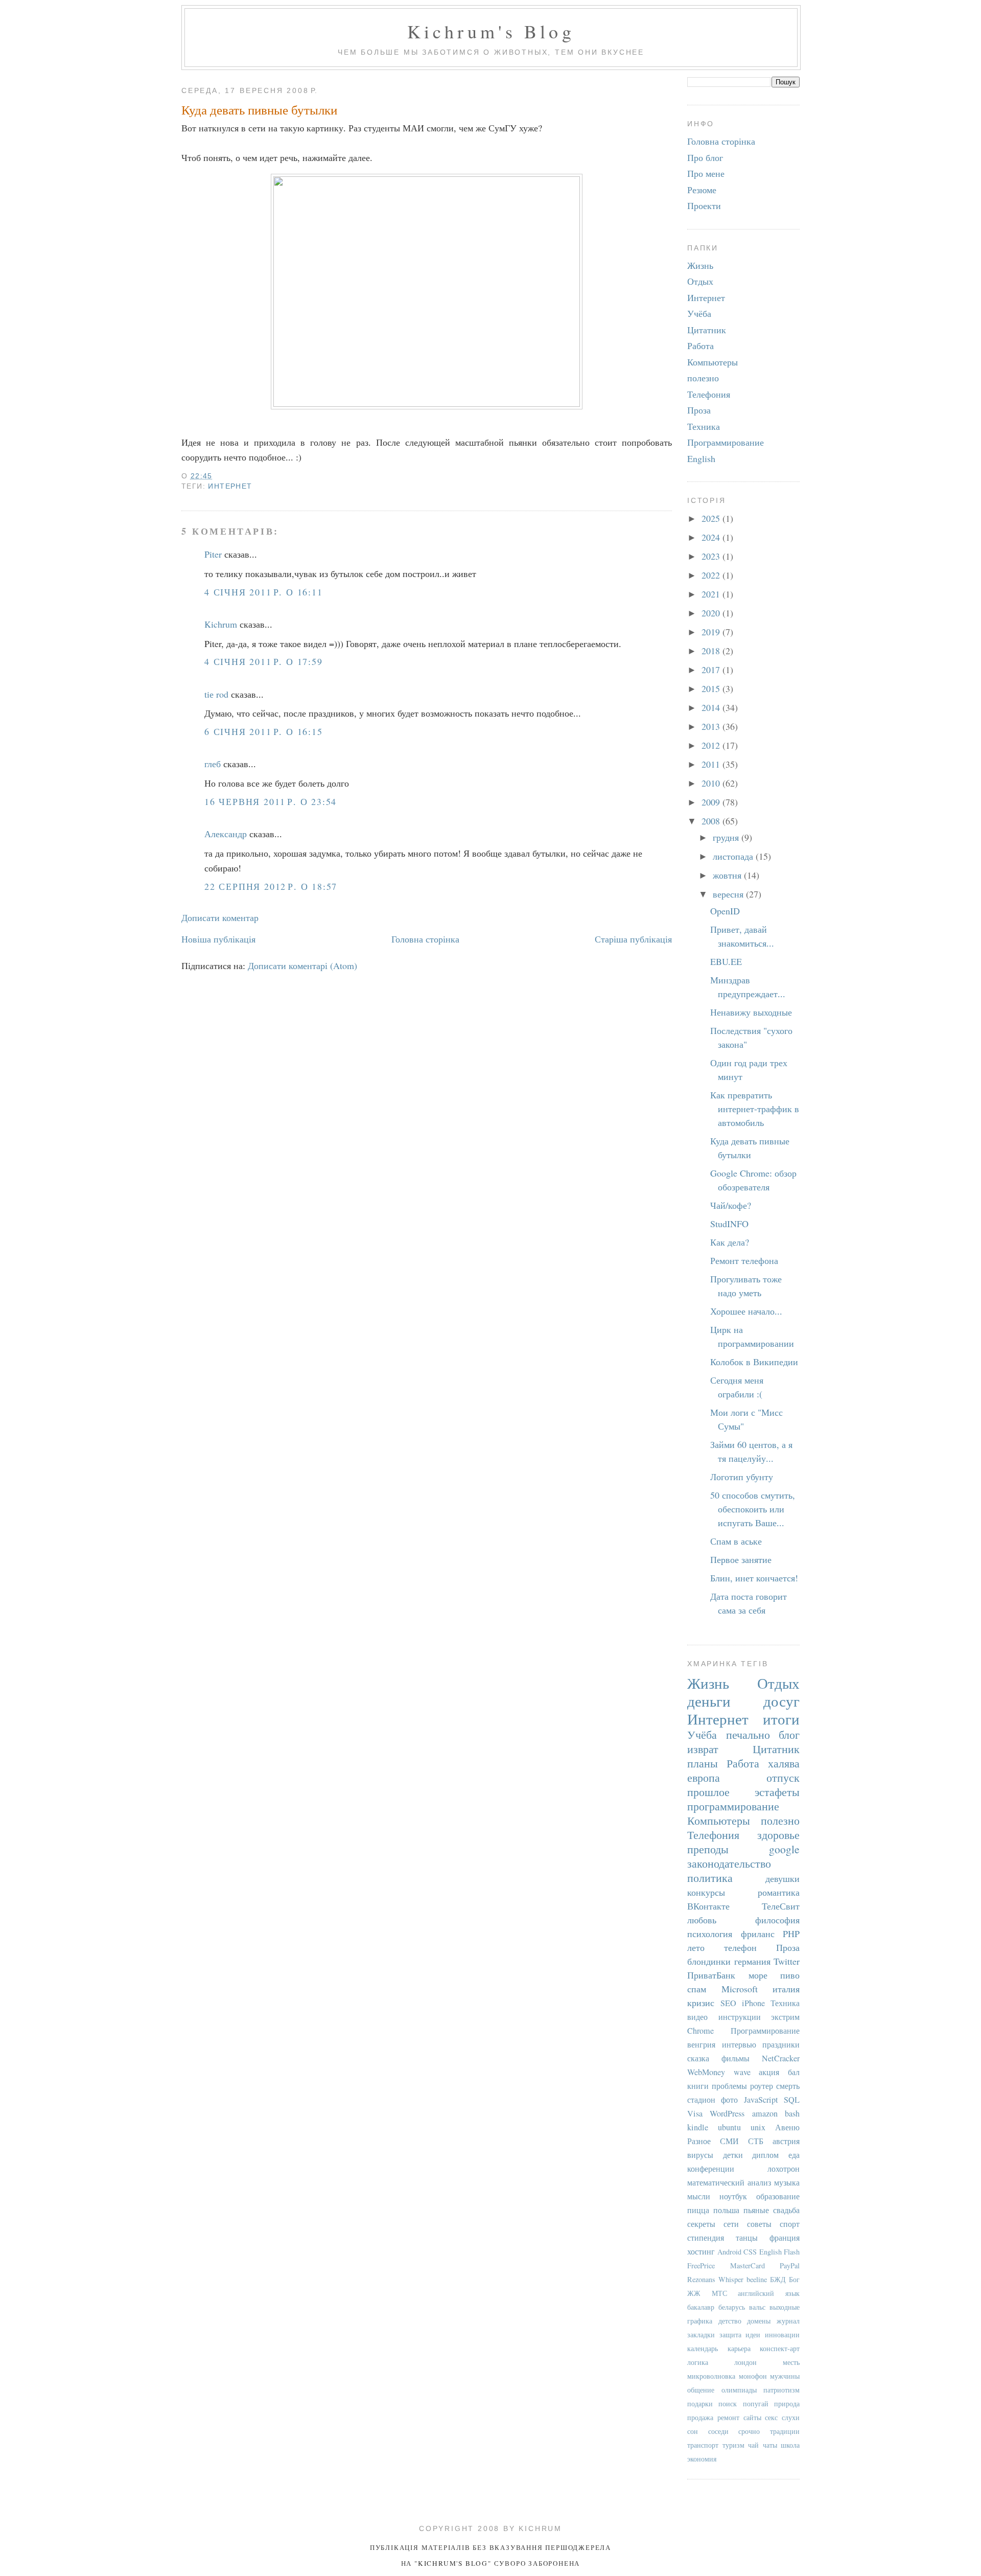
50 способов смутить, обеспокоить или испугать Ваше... (753, 1509)
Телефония (709, 394)
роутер (762, 2086)
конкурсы (706, 1892)
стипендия (706, 2238)
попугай (756, 2403)
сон (693, 2431)
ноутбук (733, 2196)
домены (759, 2321)
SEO (728, 2003)
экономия (702, 2459)
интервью (739, 2044)
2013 (712, 726)
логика (698, 2362)
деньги (709, 1701)
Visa (695, 2113)
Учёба (699, 313)
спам (697, 1989)
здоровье (778, 1835)
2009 (712, 802)
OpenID (725, 911)
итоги (781, 1719)
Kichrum (221, 624)
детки (733, 2155)
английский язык (769, 2293)
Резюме (702, 190)
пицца (698, 2210)
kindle (698, 2127)
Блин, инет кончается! (754, 1578)
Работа (700, 346)
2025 (712, 518)
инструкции (740, 2017)
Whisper (731, 2279)
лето (696, 1947)
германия (752, 1961)
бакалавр (701, 2307)
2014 (712, 707)
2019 (712, 632)
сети (731, 2224)
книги (698, 2086)
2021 (712, 594)
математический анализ (729, 2182)
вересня (729, 894)
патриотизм (781, 2390)
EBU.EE (726, 961)
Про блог (705, 157)
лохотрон (784, 2169)
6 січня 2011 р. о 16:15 (264, 731)
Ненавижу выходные (751, 1012)
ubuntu (729, 2127)
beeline (757, 2279)
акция (769, 2072)
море (758, 1975)
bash (792, 2113)
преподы (708, 1849)
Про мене (706, 173)
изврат (703, 1749)
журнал (788, 2321)
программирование (733, 1806)
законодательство (729, 1863)
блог (789, 1734)
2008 (712, 821)
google (784, 1849)
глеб (213, 764)
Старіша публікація (633, 939)
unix (758, 2127)
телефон (740, 1947)
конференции (711, 2169)
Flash (792, 2252)
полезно (703, 378)
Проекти (704, 205)
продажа (700, 2417)
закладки (701, 2334)
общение (701, 2390)
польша (726, 2210)
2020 (712, 613)
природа (787, 2403)
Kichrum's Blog (491, 31)
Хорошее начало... (746, 1311)
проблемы (729, 2086)
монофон (753, 2376)
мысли (699, 2196)
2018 (712, 651)
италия (786, 1989)
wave (742, 2072)
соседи (718, 2431)
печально (748, 1734)
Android (729, 2252)
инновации (782, 2334)
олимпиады (739, 2390)
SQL (792, 2100)
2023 (712, 556)
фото (729, 2100)
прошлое (708, 1792)
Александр (226, 834)
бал (794, 2072)
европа (704, 1777)
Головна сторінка (425, 939)
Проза (699, 410)
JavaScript (761, 2100)
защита (730, 2334)
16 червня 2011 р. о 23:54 (271, 801)
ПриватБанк (711, 1975)
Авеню (787, 2127)
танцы (747, 2238)
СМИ (729, 2141)
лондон (745, 2362)
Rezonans (701, 2279)
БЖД (778, 2279)
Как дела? (730, 1242)
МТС (719, 2293)
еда (794, 2155)
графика (700, 2321)
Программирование (726, 442)
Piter (213, 554)
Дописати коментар (220, 917)
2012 (712, 745)
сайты (752, 2417)
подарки (700, 2403)
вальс (757, 2307)
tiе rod (216, 694)
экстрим (785, 2017)
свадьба (786, 2210)
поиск (728, 2403)
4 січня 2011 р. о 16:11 (264, 592)
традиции (785, 2431)
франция (785, 2238)
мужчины (785, 2376)
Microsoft (740, 1989)
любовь (702, 1920)
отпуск (783, 1777)
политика (710, 1878)
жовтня (728, 875)
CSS (750, 2252)
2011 (712, 764)
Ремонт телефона (744, 1260)
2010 (712, 783)
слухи (791, 2417)
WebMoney (706, 2072)
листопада (734, 856)
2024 (712, 537)
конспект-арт (780, 2348)
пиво (790, 1975)
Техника (704, 426)
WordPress (727, 2113)
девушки (783, 1878)
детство (730, 2321)
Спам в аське (736, 1541)
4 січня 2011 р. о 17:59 (264, 661)
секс (771, 2417)
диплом (765, 2155)
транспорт (703, 2445)
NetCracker (781, 2058)
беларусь (732, 2307)
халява (784, 1763)
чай (753, 2445)
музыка (787, 2182)
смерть (788, 2086)
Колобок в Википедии (754, 1362)
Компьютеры (713, 362)
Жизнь (700, 265)
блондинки (709, 1961)
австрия (786, 2141)
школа (790, 2445)
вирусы (700, 2155)
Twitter (787, 1961)
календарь (703, 2348)
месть (791, 2362)
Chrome (700, 2031)
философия (777, 1920)
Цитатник (707, 330)
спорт (790, 2224)
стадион (701, 2100)
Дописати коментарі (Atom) (302, 965)
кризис (701, 2003)
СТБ (756, 2141)
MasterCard (748, 2265)
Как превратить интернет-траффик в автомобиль (755, 1109)
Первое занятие (741, 1559)
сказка (698, 2058)
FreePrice (701, 2265)
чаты (770, 2445)
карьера (739, 2348)
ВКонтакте (708, 1906)
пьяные (756, 2210)
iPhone (753, 2003)
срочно (749, 2431)
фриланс (758, 1934)
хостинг (701, 2251)
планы (703, 1763)
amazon (765, 2113)
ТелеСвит (781, 1906)
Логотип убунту (742, 1477)
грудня (727, 837)
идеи (753, 2334)
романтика (779, 1892)
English (701, 458)
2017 (712, 670)
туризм (733, 2445)
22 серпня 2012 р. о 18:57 (271, 886)
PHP (791, 1934)
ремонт (728, 2417)
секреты (701, 2224)
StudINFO (729, 1224)
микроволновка (711, 2376)
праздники (781, 2044)
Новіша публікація (218, 939)
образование (778, 2196)
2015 (712, 688)
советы (759, 2224)
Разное (699, 2141)
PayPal (790, 2265)
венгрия (701, 2044)
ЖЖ (694, 2293)
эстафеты (777, 1792)
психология (710, 1934)
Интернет (230, 486)
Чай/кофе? (731, 1205)
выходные (785, 2307)
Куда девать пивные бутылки (259, 109)
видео (697, 2017)
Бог (794, 2279)
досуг (781, 1701)
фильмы (735, 2058)
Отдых (700, 281)
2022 (712, 575)
